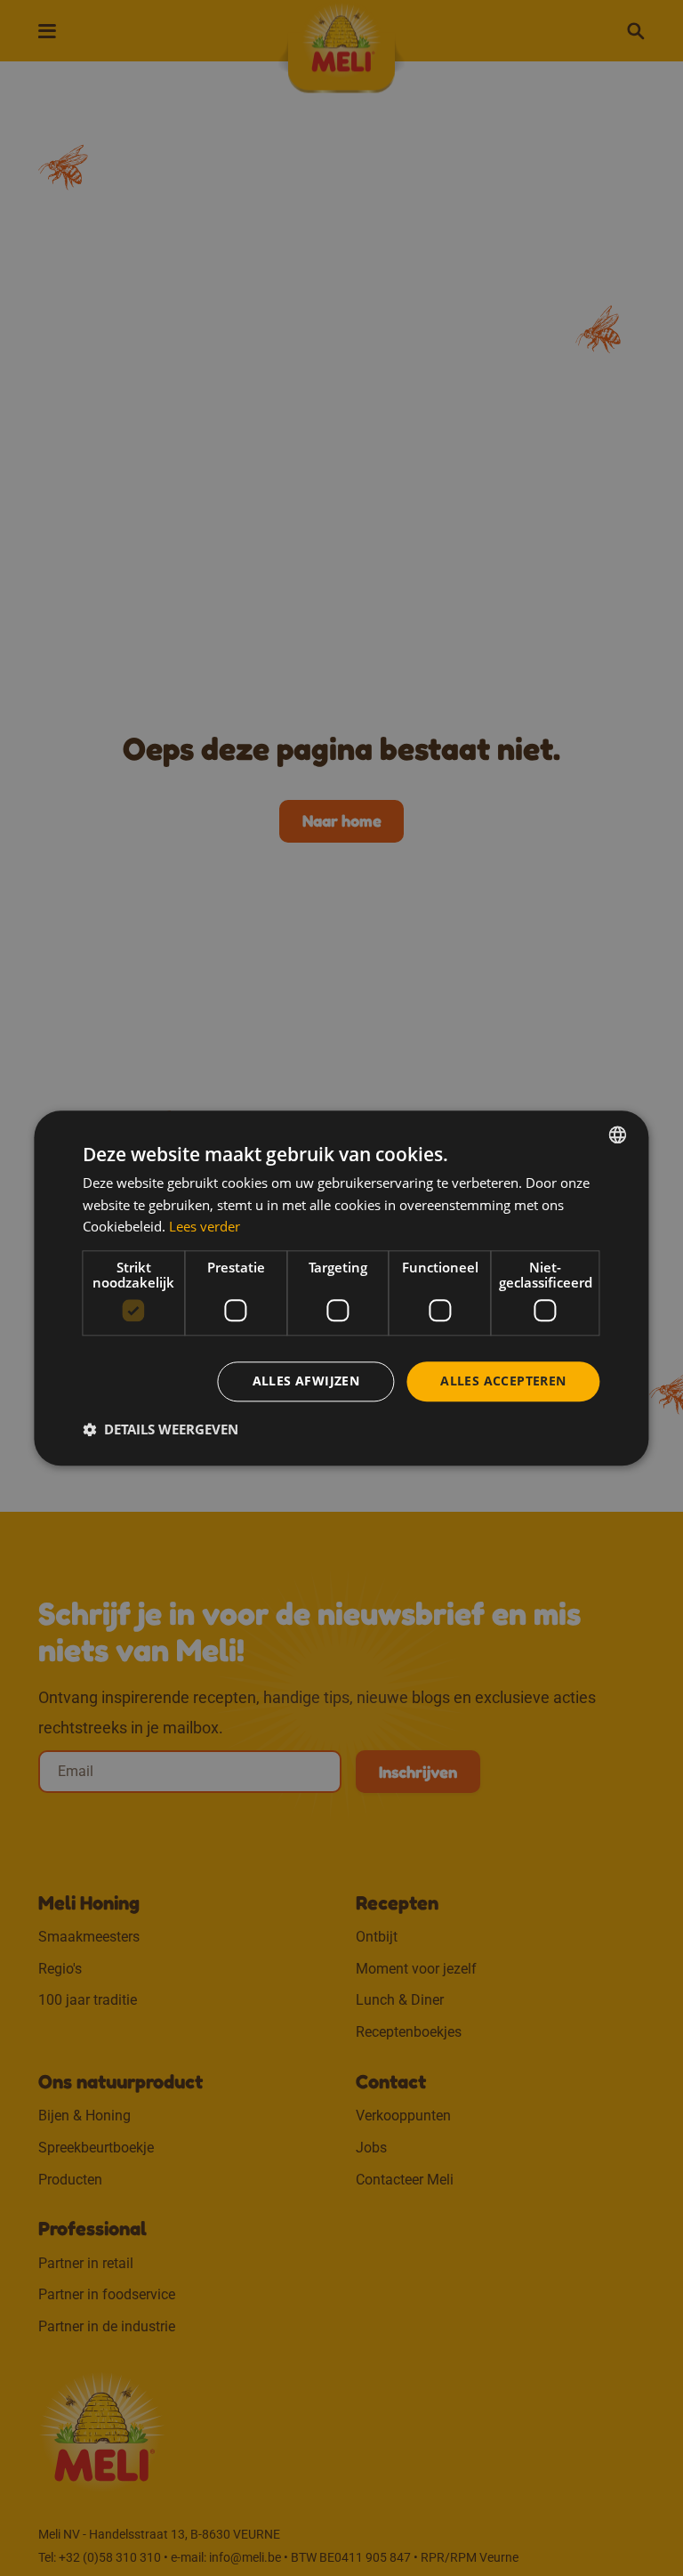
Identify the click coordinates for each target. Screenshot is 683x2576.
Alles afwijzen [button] (306, 1381)
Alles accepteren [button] (503, 1381)
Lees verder (205, 1227)
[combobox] (618, 1135)
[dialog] (341, 1288)
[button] (161, 1429)
